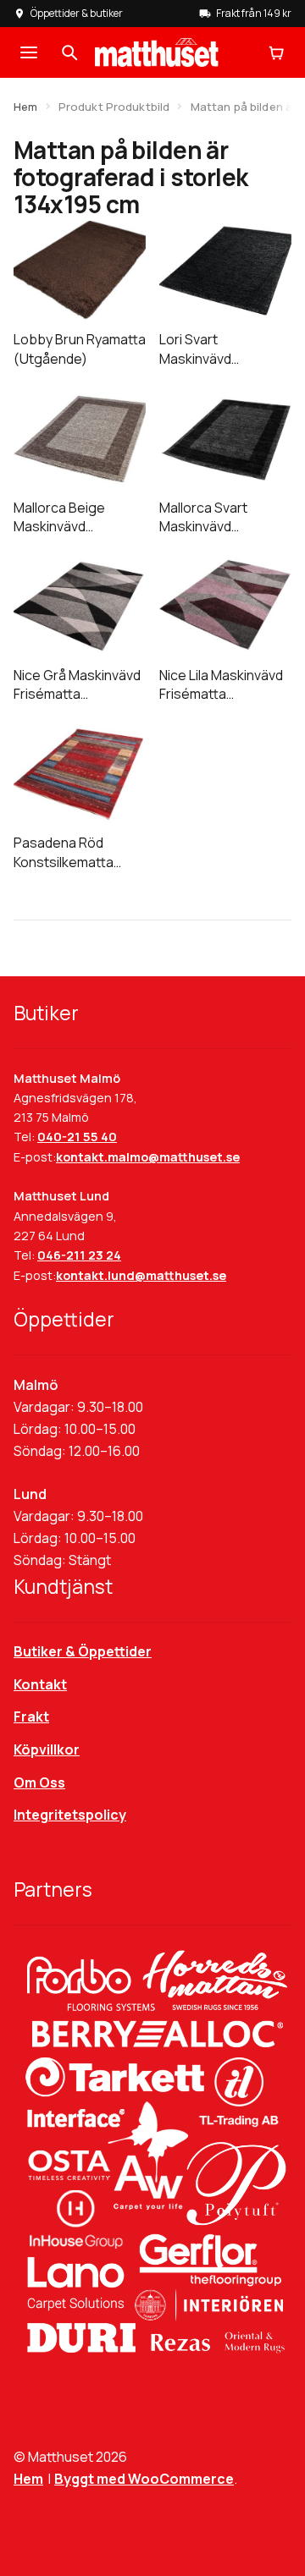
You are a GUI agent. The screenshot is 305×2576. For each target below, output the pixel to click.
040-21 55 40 (77, 1137)
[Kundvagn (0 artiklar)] (276, 52)
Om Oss (39, 1782)
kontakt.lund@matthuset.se (141, 1275)
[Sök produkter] (69, 52)
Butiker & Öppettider (83, 1651)
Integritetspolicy (70, 1815)
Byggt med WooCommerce (144, 2479)
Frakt (31, 1716)
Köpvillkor (47, 1749)
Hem (25, 107)
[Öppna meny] (29, 52)
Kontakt (40, 1684)
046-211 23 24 (79, 1255)
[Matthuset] (157, 52)
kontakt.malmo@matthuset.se (148, 1157)
